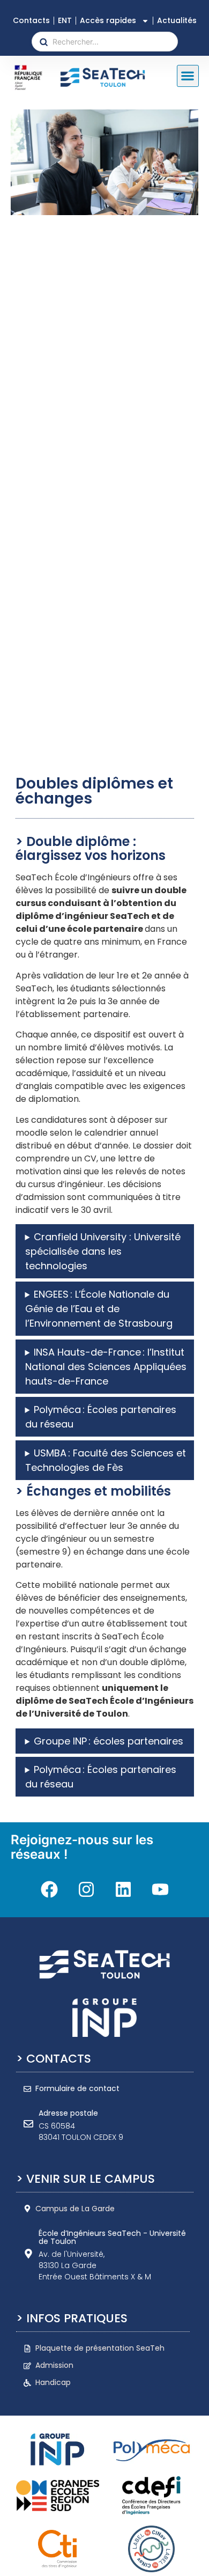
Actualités (177, 20)
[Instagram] (86, 1889)
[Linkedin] (123, 1889)
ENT (65, 20)
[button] (188, 76)
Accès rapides (108, 20)
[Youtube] (160, 1889)
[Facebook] (49, 1889)
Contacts (31, 20)
